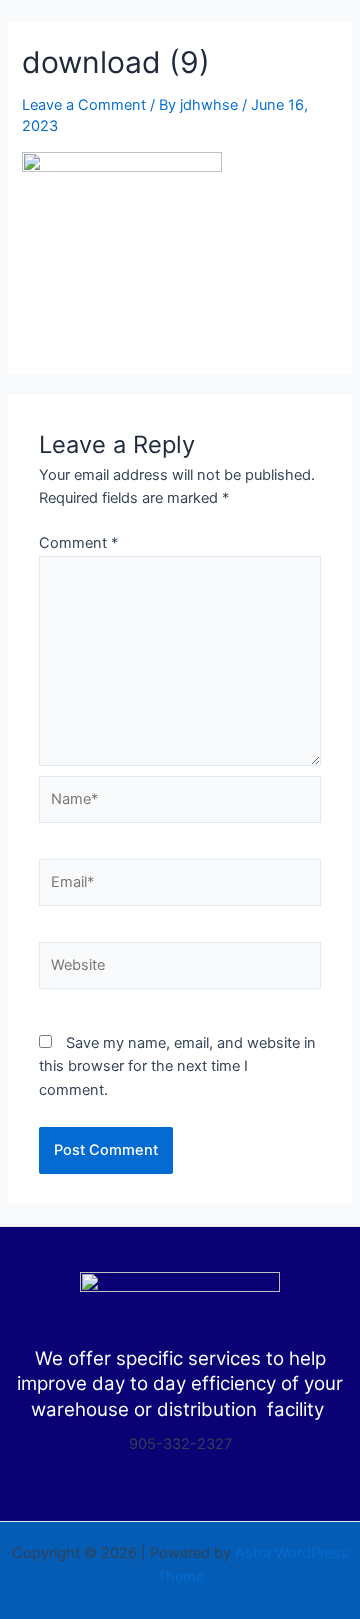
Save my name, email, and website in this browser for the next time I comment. (177, 1066)
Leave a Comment (84, 105)
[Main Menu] (313, 40)
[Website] (180, 969)
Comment (78, 543)
